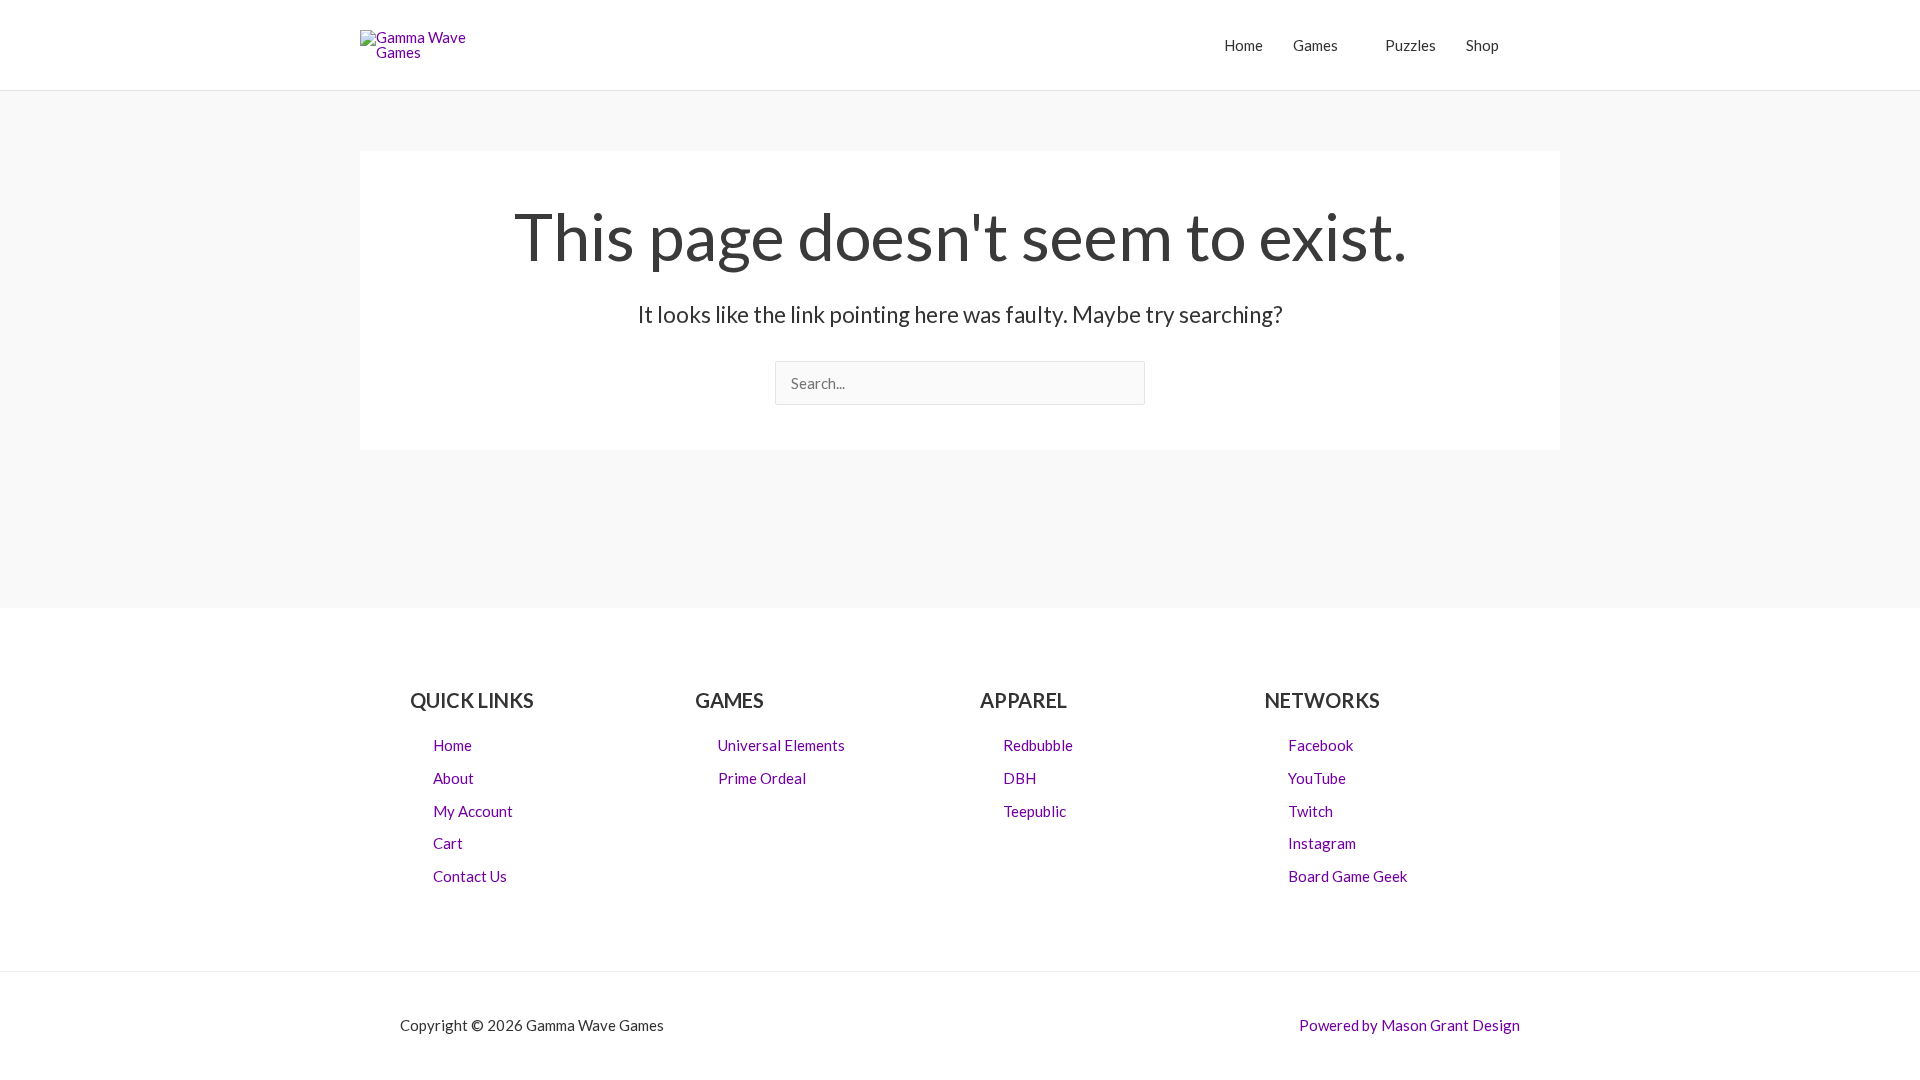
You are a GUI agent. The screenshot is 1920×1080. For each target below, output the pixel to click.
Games (1315, 45)
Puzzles (1410, 45)
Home (1243, 45)
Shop (1482, 45)
